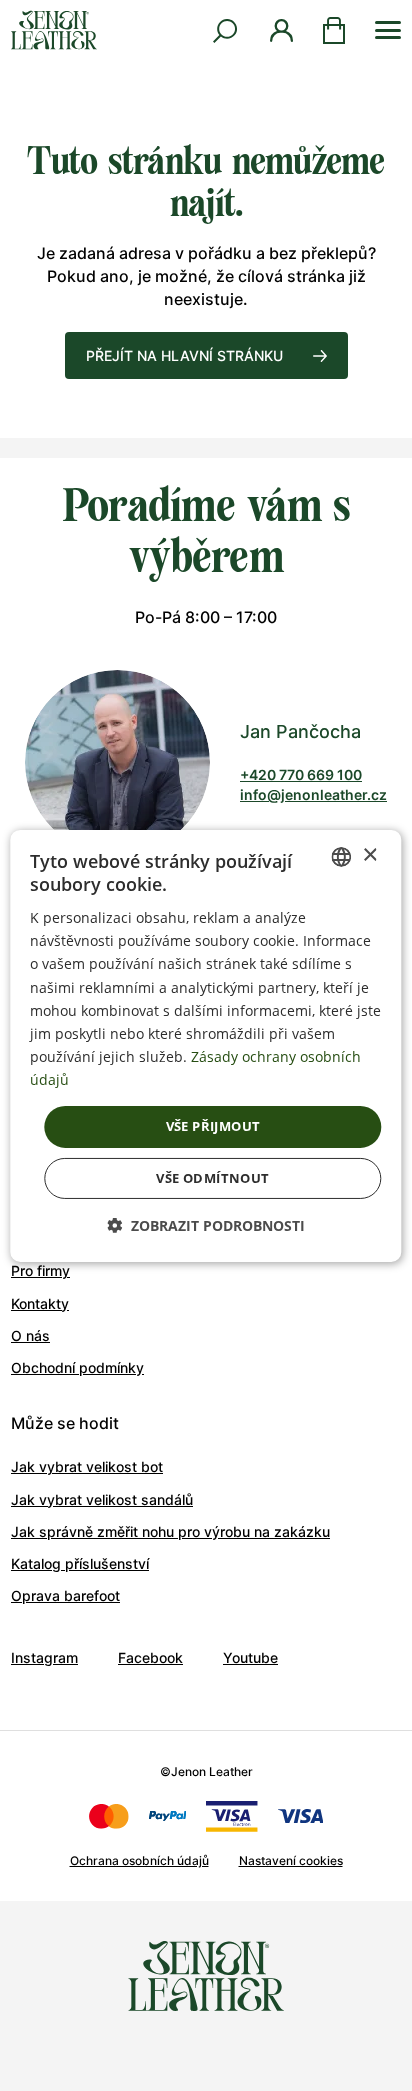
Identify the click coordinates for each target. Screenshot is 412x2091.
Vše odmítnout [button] (212, 1178)
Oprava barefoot (65, 1595)
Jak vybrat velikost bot (87, 1466)
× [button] (369, 855)
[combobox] (342, 856)
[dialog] (205, 1045)
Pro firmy (40, 1270)
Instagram (44, 1657)
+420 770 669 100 (301, 774)
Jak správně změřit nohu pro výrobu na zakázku (170, 1531)
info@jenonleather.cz (313, 794)
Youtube (250, 1657)
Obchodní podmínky (77, 1367)
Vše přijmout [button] (213, 1126)
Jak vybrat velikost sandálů (102, 1499)
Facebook (150, 1657)
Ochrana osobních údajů (139, 1860)
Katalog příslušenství (80, 1563)
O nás (30, 1335)
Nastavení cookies (291, 1860)
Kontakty (40, 1303)
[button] (206, 1225)
